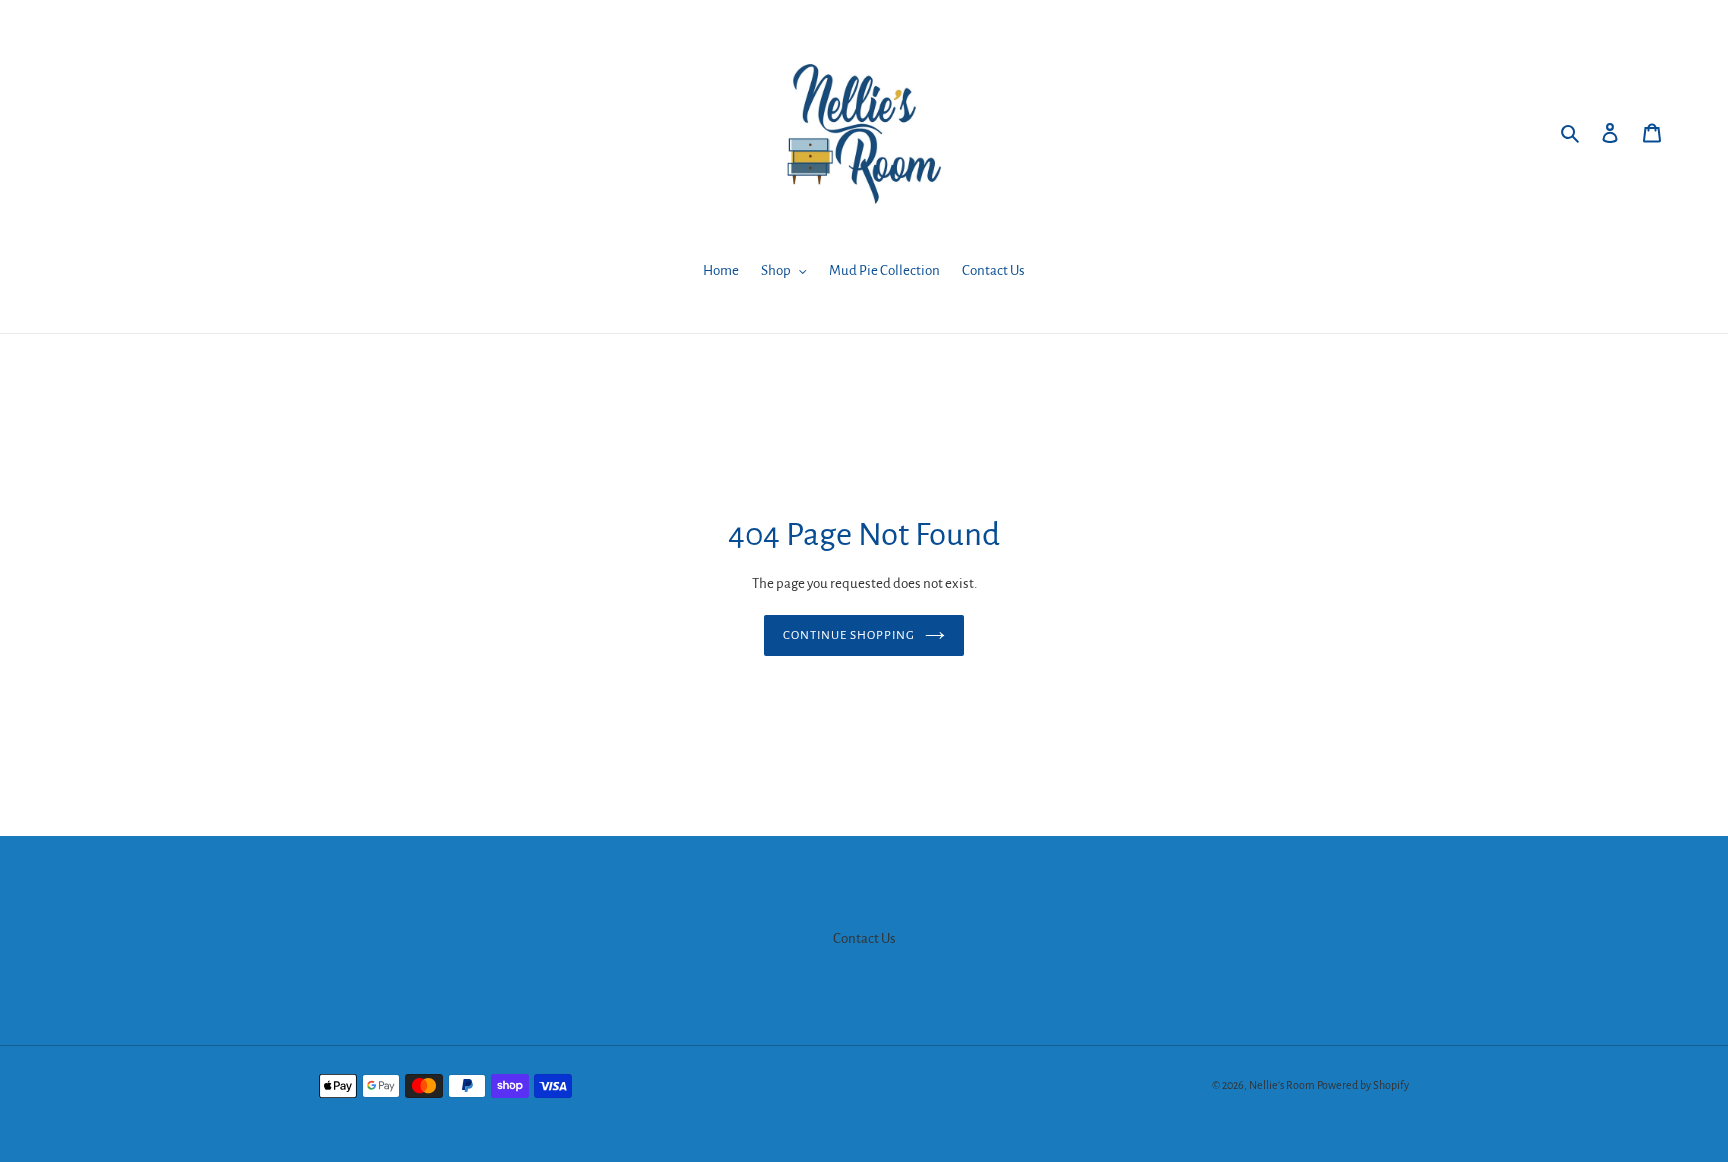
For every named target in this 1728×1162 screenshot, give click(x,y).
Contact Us (864, 938)
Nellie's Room (1282, 1085)
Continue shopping (849, 635)
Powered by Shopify (1363, 1085)
